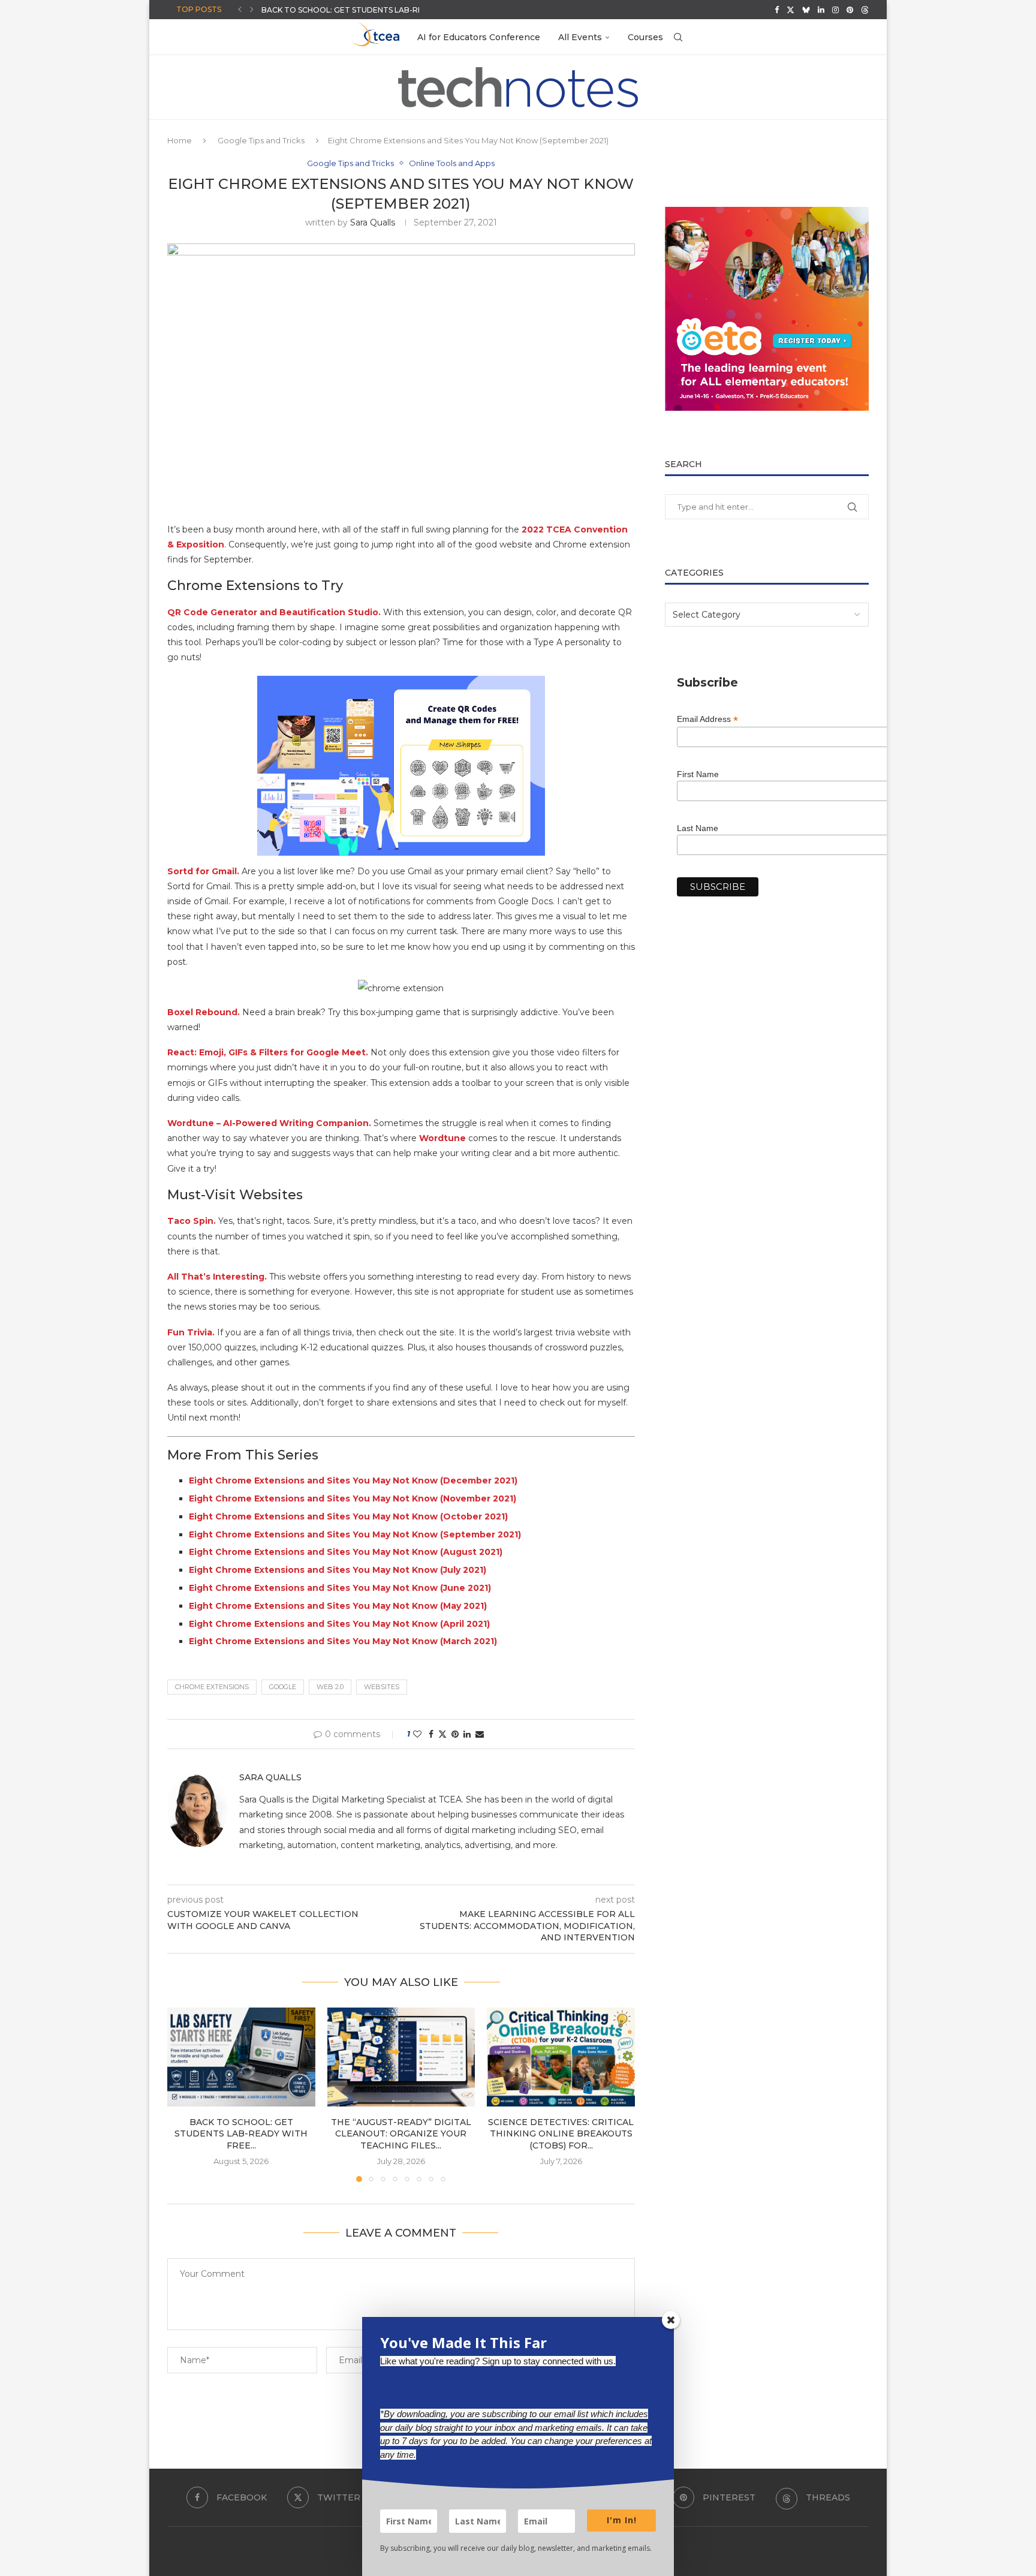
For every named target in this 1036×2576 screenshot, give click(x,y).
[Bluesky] (806, 10)
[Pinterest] (850, 10)
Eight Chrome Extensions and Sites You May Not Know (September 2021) (355, 1534)
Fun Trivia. (191, 1332)
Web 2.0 (330, 1687)
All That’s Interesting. (218, 1277)
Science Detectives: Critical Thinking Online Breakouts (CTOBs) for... (561, 2134)
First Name (698, 774)
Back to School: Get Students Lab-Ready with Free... (241, 2134)
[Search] (678, 37)
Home (180, 140)
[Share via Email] (480, 1734)
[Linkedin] (821, 10)
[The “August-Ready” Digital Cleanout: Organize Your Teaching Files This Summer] (401, 2057)
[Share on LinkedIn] (467, 1734)
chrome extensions (212, 1687)
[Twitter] (790, 10)
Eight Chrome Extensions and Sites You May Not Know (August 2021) (346, 1552)
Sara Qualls (373, 222)
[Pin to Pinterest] (455, 1734)
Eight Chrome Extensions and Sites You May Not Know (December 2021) (353, 1480)
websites (382, 1687)
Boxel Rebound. (204, 1012)
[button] (240, 10)
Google (283, 1687)
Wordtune (442, 1138)
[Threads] (865, 10)
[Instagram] (835, 10)
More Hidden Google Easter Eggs (334, 10)
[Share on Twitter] (442, 1734)
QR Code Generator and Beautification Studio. (274, 612)
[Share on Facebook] (431, 1734)
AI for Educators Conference (479, 37)
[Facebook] (777, 10)
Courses (645, 37)
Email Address (707, 719)
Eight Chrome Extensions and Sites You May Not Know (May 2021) (338, 1606)
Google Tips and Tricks (261, 140)
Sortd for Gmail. (203, 871)
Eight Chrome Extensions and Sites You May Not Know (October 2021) (348, 1516)
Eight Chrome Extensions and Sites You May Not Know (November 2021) (353, 1498)
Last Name (698, 828)
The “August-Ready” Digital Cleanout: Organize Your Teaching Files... (401, 2134)
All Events (580, 37)
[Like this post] (417, 1734)
